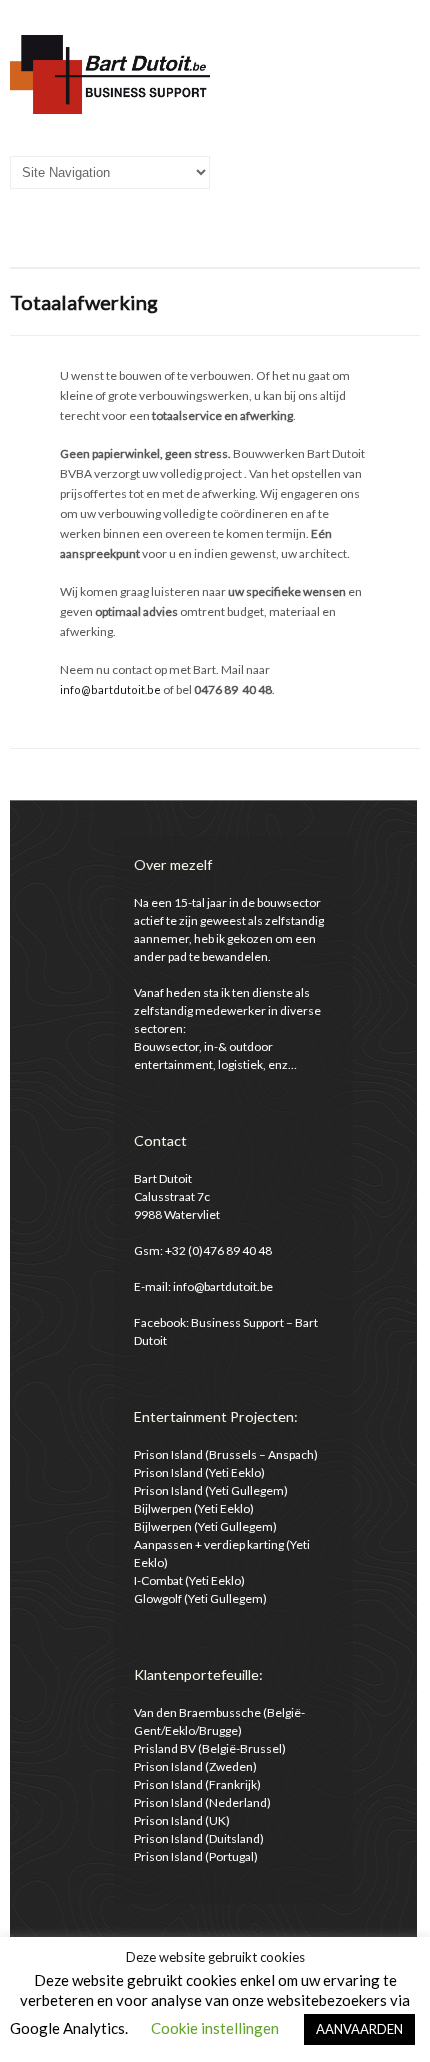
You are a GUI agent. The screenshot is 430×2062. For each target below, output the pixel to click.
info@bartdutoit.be (110, 689)
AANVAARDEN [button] (359, 2029)
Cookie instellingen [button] (215, 2028)
